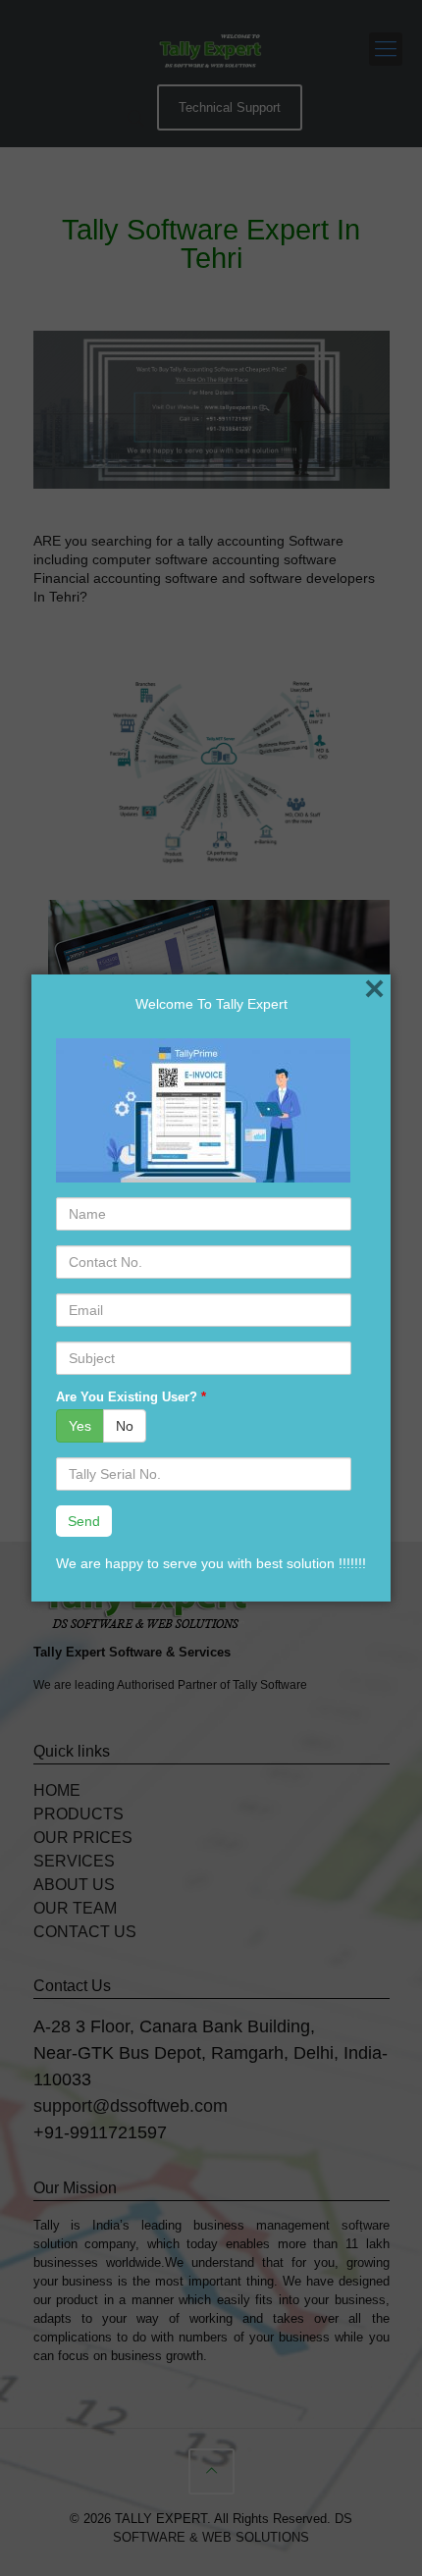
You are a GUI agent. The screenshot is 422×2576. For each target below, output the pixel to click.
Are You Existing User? (131, 1397)
